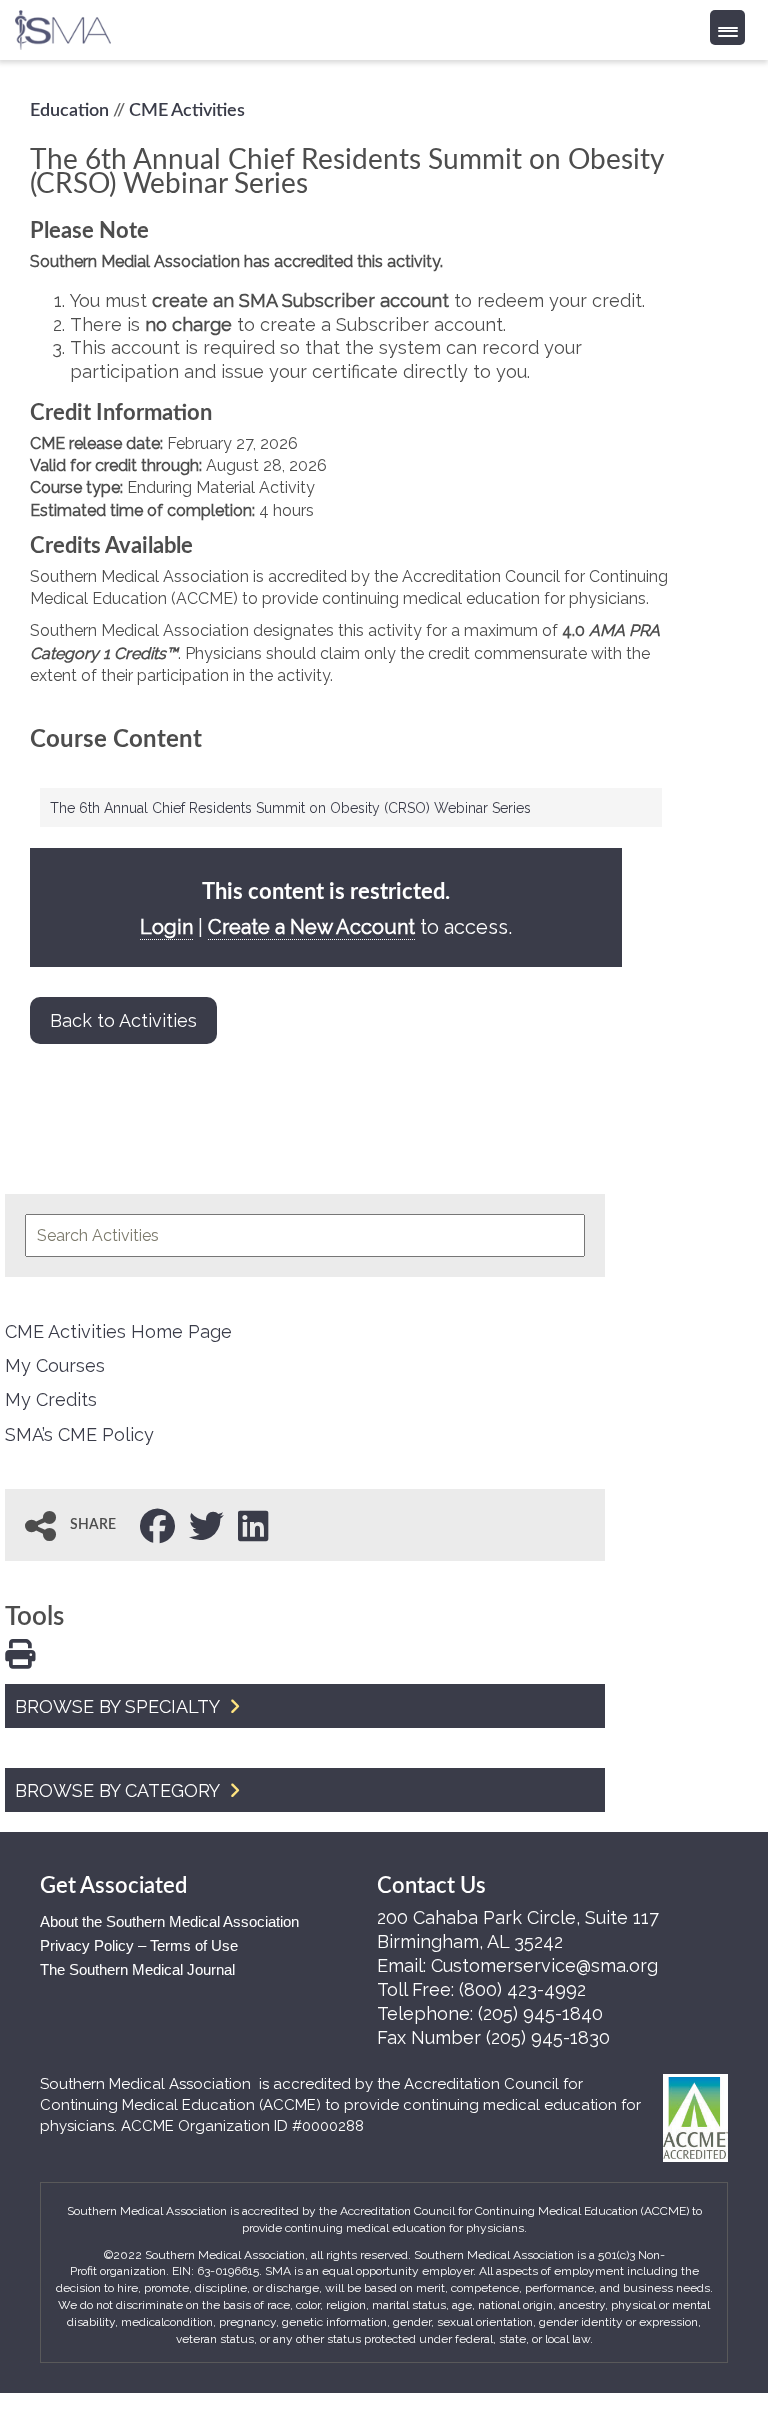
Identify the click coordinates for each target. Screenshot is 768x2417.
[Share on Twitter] (206, 1524)
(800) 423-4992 (522, 1989)
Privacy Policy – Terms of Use (139, 1945)
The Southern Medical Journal (137, 1969)
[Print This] (20, 1651)
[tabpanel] (351, 452)
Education (69, 111)
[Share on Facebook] (157, 1524)
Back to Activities (123, 1020)
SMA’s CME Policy (79, 1434)
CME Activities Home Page (118, 1331)
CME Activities (187, 111)
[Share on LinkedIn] (253, 1524)
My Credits (51, 1399)
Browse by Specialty (119, 1706)
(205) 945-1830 (548, 2037)
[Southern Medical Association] (63, 23)
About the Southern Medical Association (169, 1921)
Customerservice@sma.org (544, 1965)
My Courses (55, 1365)
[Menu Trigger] (727, 27)
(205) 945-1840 (540, 2013)
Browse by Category (119, 1790)
